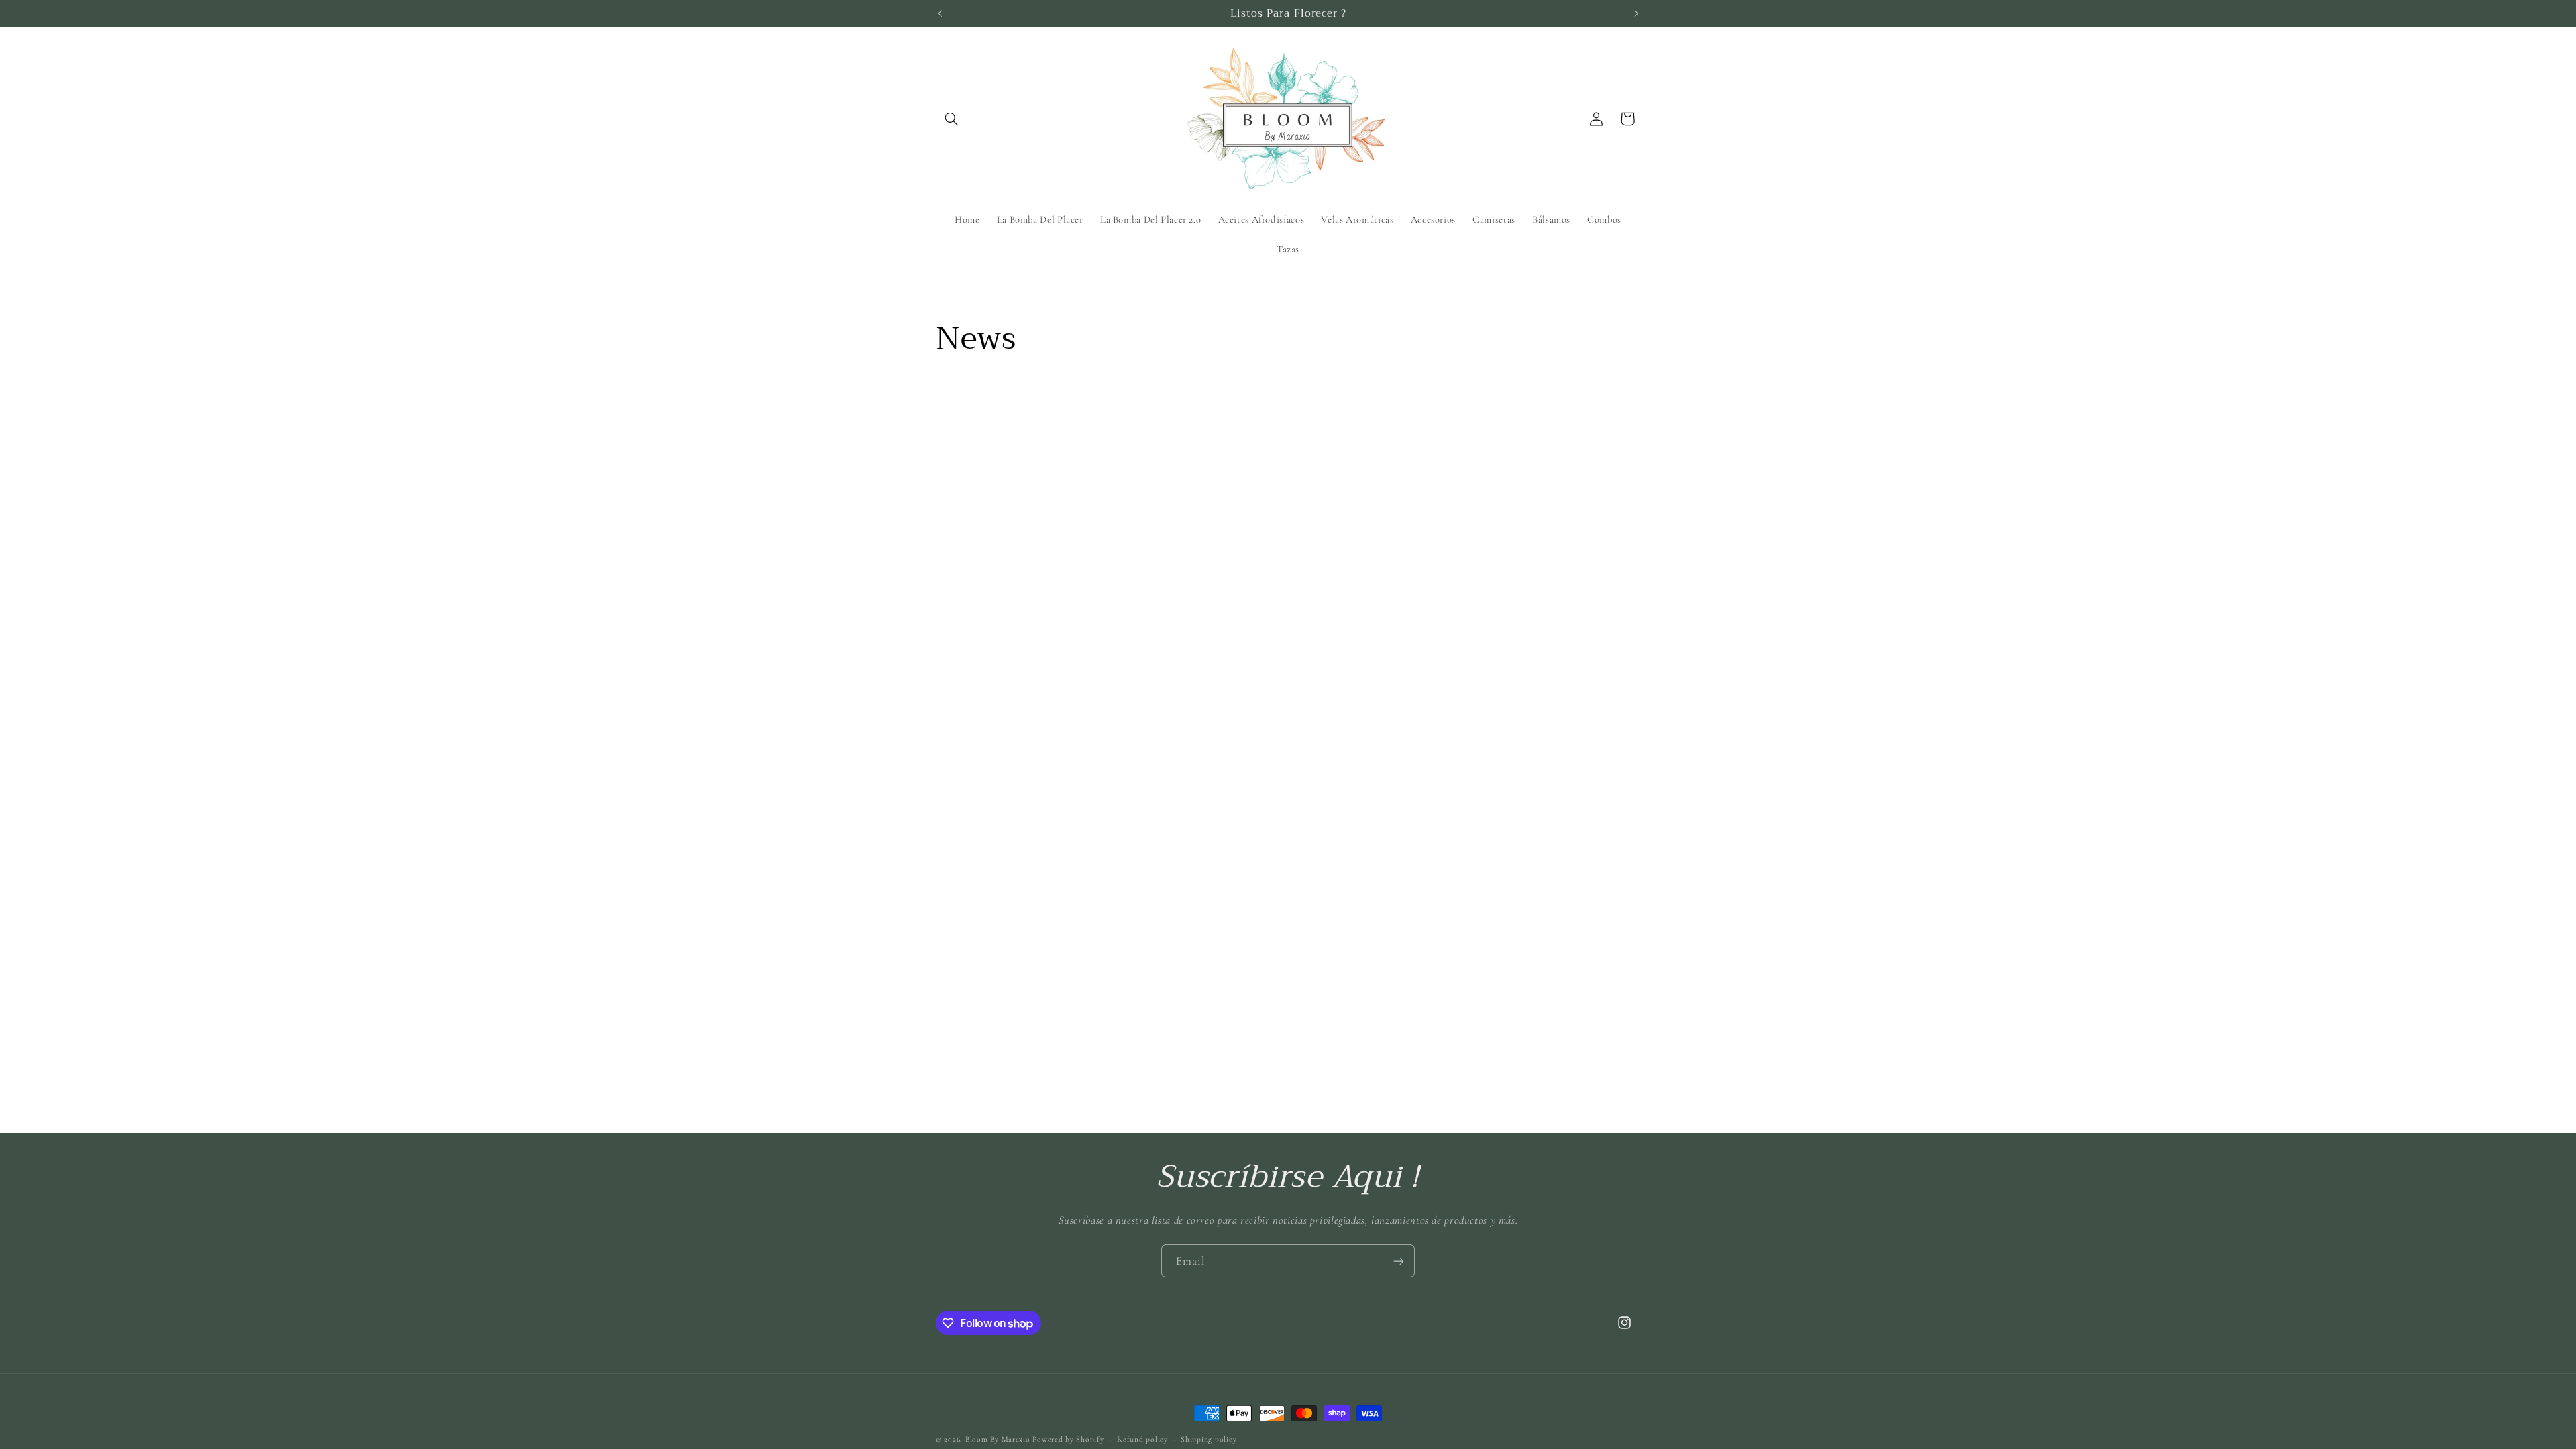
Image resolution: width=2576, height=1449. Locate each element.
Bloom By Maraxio (998, 1439)
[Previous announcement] (940, 13)
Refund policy (1142, 1439)
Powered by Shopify (1068, 1439)
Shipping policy (1209, 1439)
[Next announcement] (1636, 13)
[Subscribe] (1399, 1261)
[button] (951, 119)
